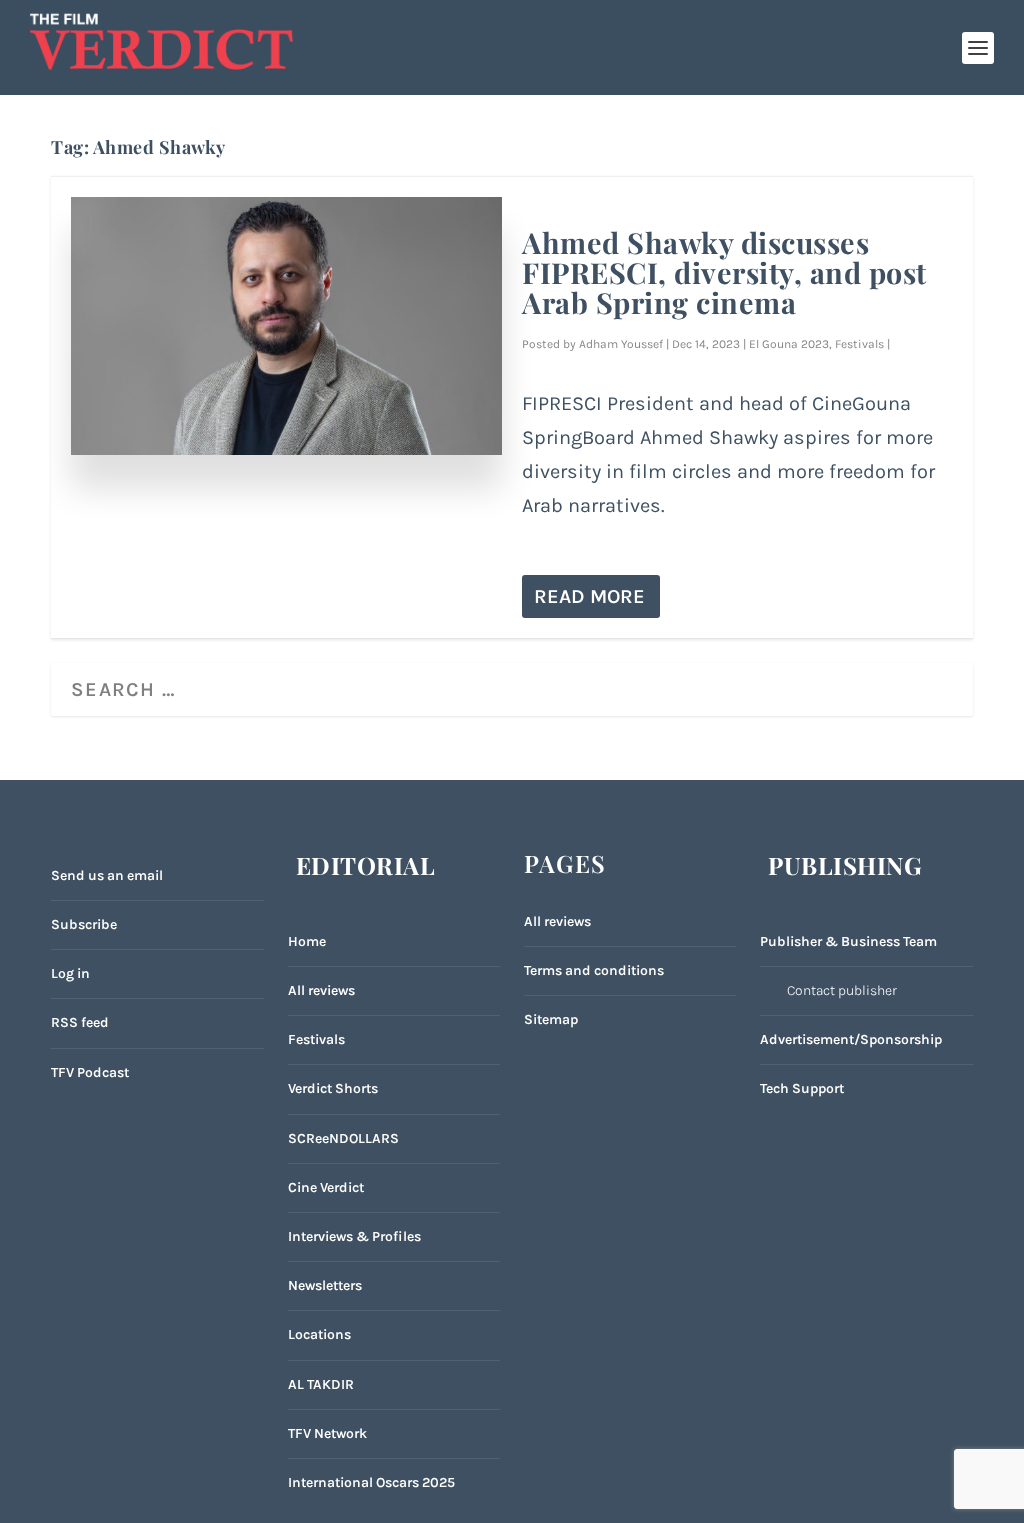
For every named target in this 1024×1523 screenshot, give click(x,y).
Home (307, 941)
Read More (589, 596)
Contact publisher (842, 990)
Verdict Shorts (333, 1088)
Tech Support (802, 1088)
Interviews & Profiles (354, 1236)
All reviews (321, 990)
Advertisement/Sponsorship (851, 1039)
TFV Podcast (90, 1072)
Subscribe (84, 924)
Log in (70, 973)
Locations (319, 1334)
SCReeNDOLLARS (343, 1138)
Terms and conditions (594, 970)
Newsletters (325, 1285)
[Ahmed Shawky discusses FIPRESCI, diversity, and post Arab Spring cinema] (286, 326)
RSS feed (80, 1022)
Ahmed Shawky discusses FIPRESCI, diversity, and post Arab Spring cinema (724, 272)
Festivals (859, 344)
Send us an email (107, 875)
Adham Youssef (621, 344)
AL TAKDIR (321, 1384)
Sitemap (551, 1019)
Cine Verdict (326, 1187)
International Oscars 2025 (371, 1482)
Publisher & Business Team (848, 941)
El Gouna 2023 (789, 344)
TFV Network (327, 1433)
